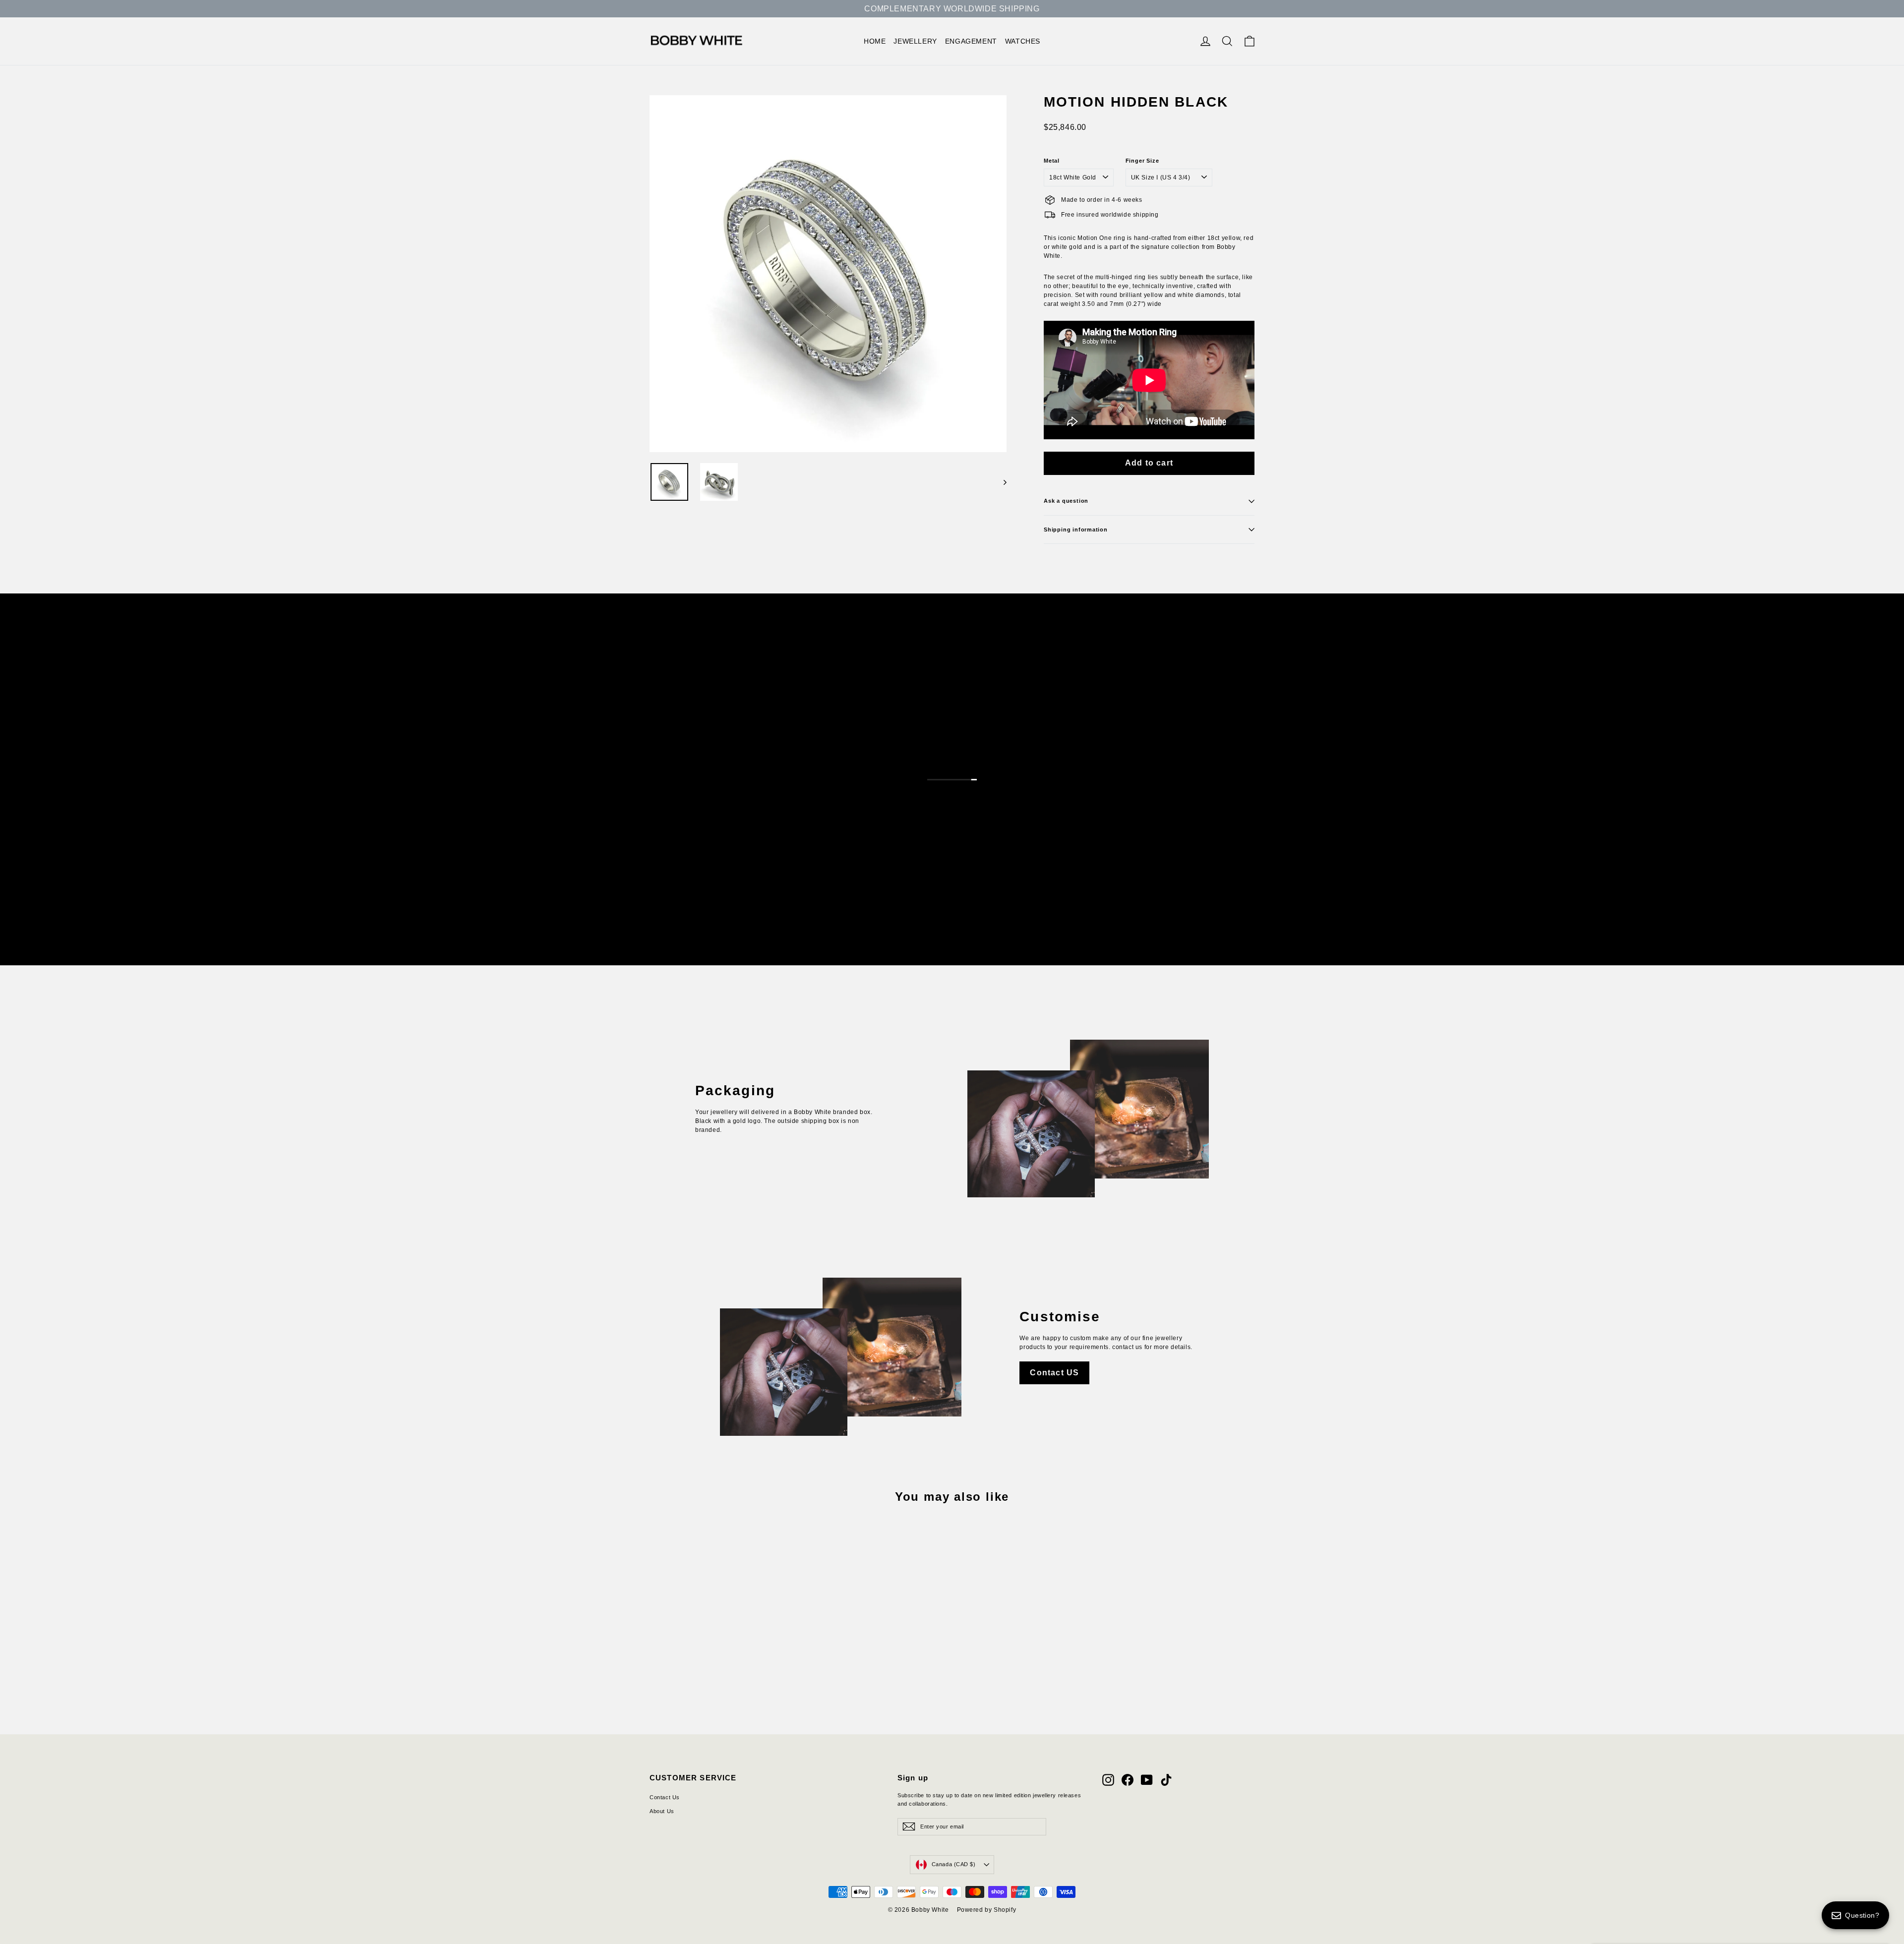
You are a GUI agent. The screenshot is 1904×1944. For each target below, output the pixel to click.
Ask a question (1066, 501)
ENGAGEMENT (971, 41)
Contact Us (665, 1797)
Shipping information (1076, 530)
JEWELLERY (915, 41)
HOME (875, 41)
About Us (662, 1811)
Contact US (1054, 1373)
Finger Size (1142, 161)
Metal (1052, 161)
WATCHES (1023, 41)
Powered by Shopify (987, 1910)
